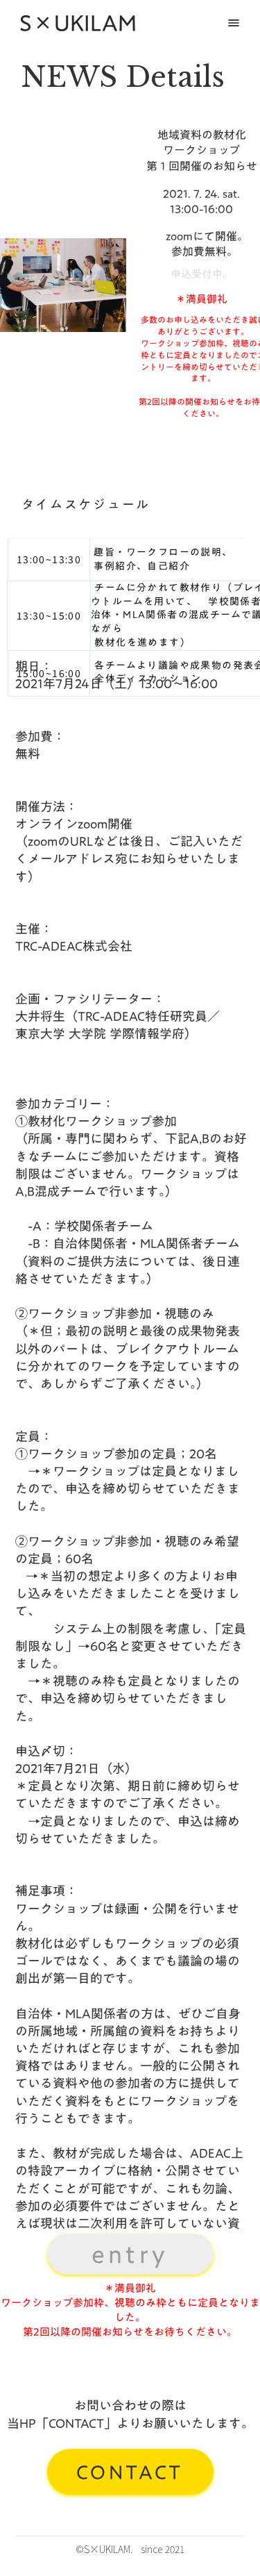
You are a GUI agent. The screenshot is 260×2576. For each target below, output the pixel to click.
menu (234, 23)
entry (130, 2254)
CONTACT (130, 2472)
